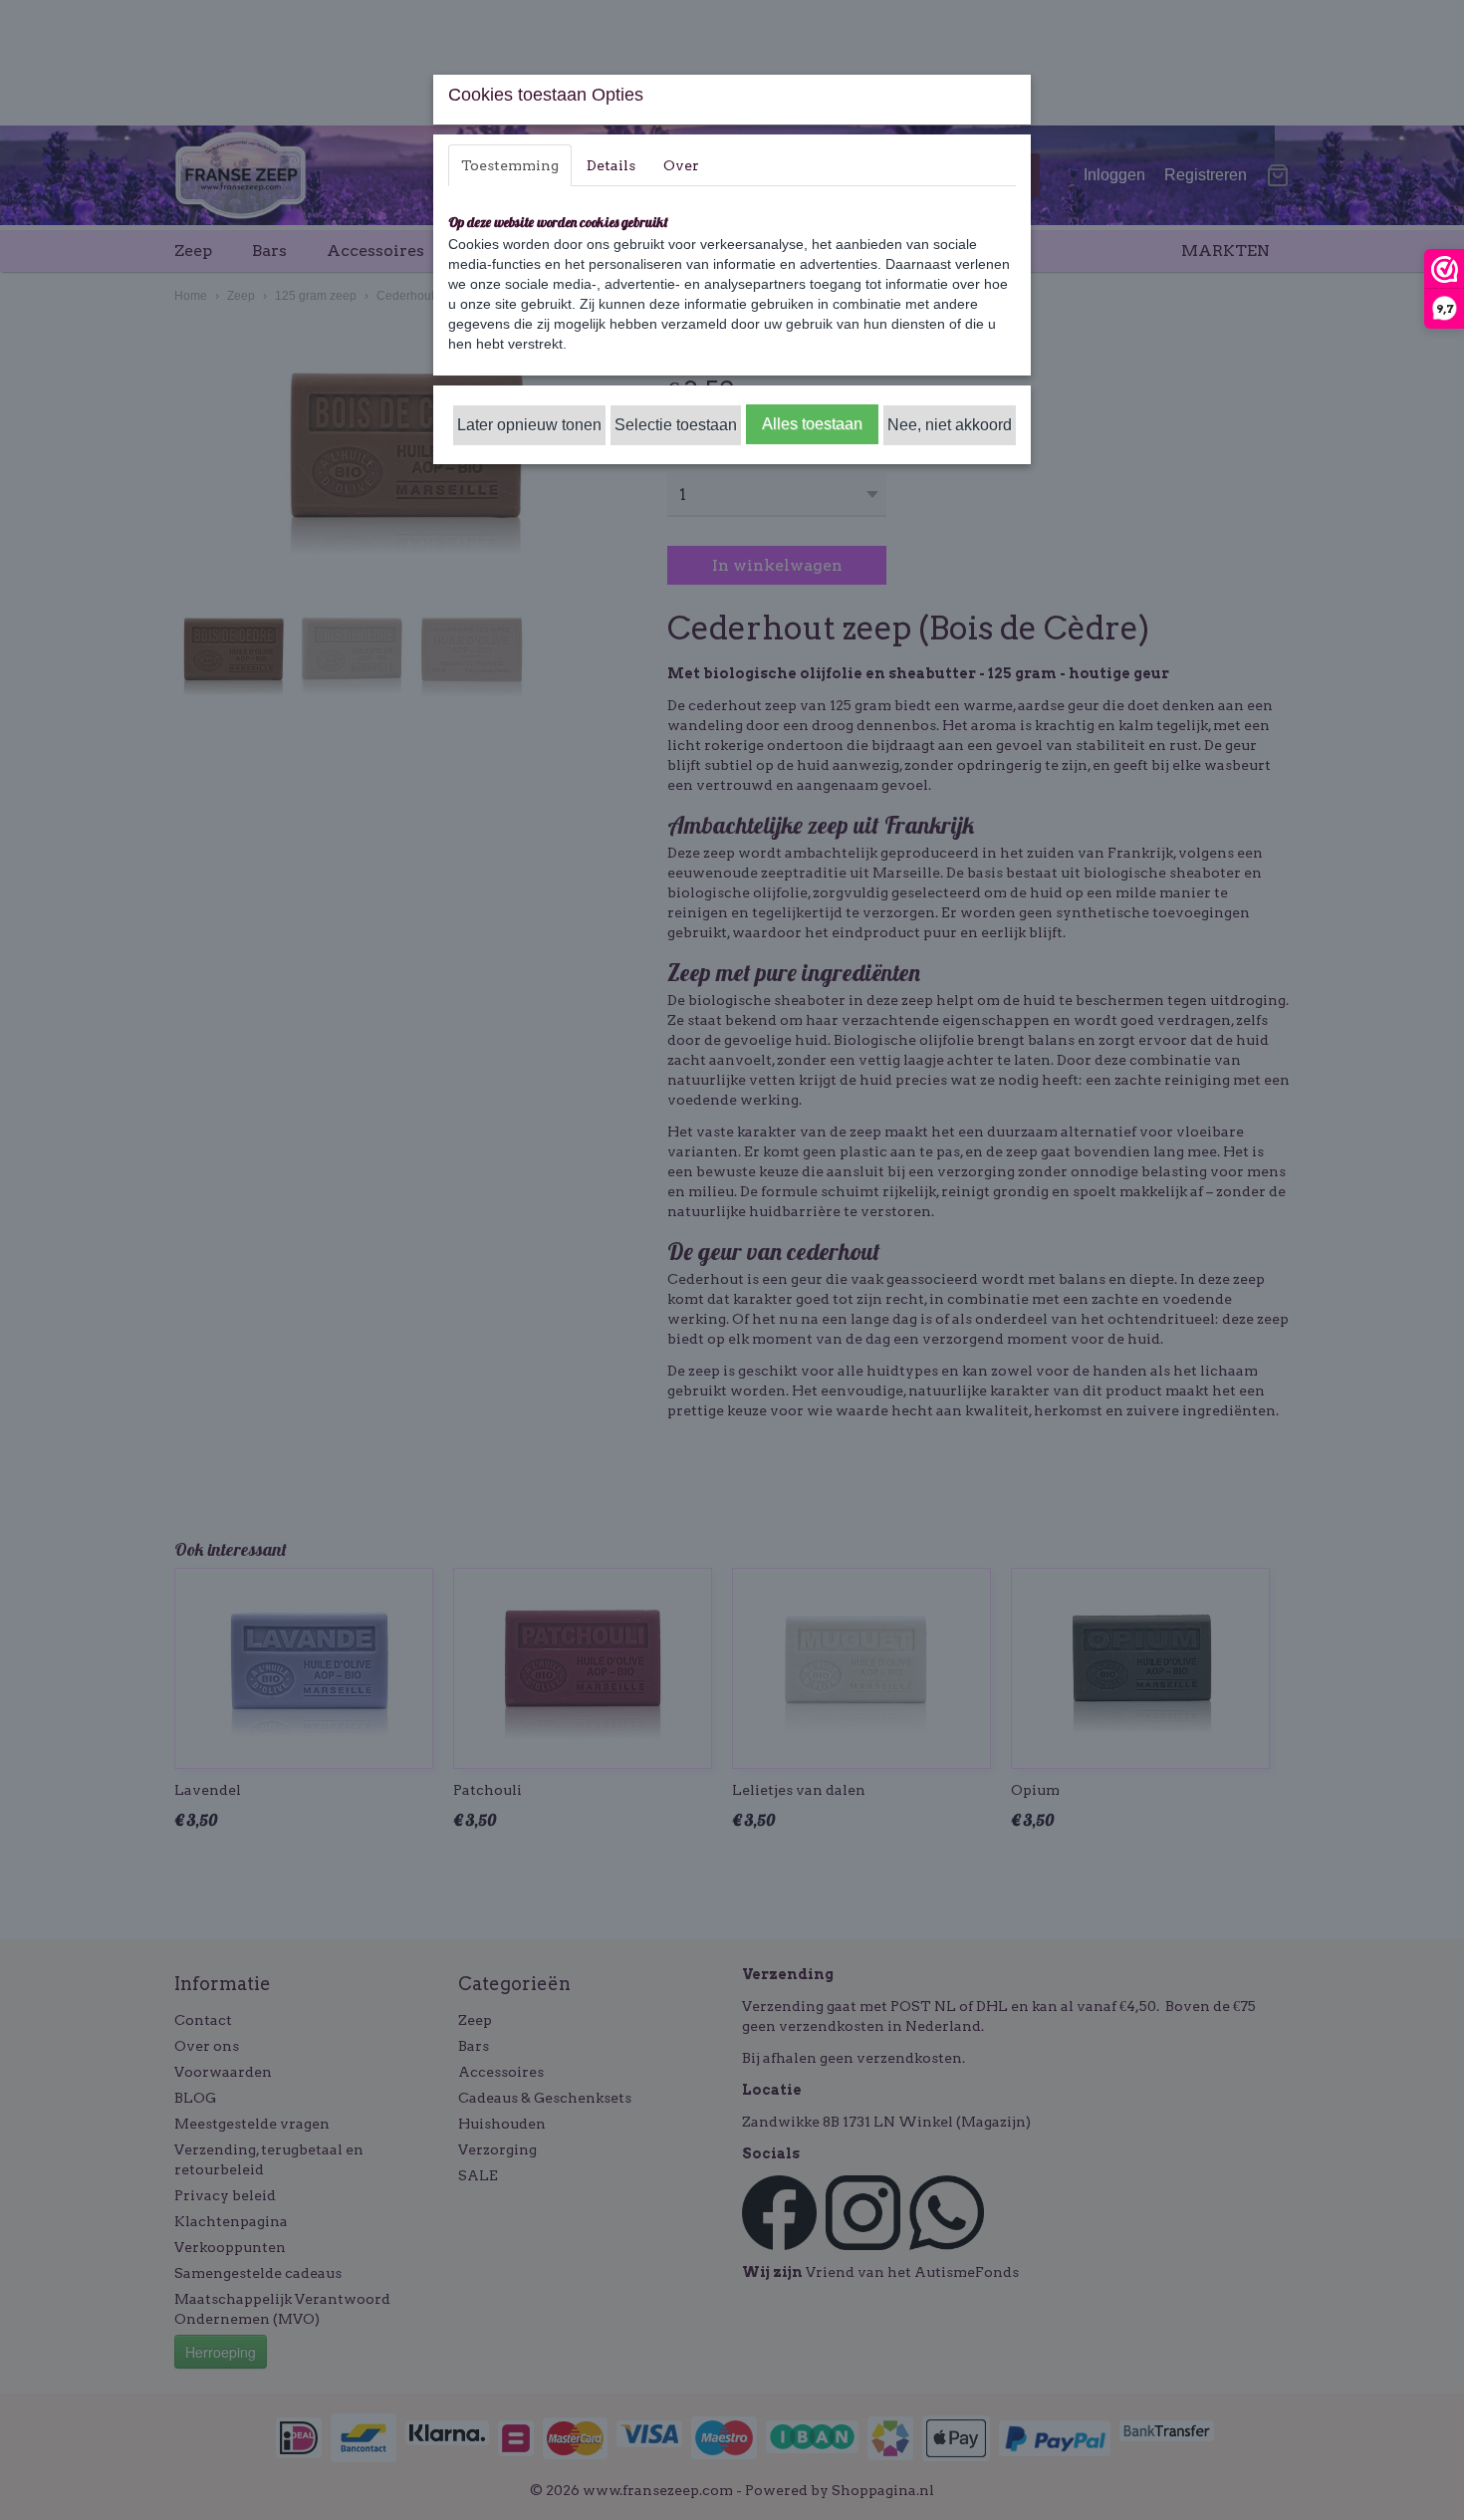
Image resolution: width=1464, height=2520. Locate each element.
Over (681, 165)
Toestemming (510, 165)
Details (611, 165)
